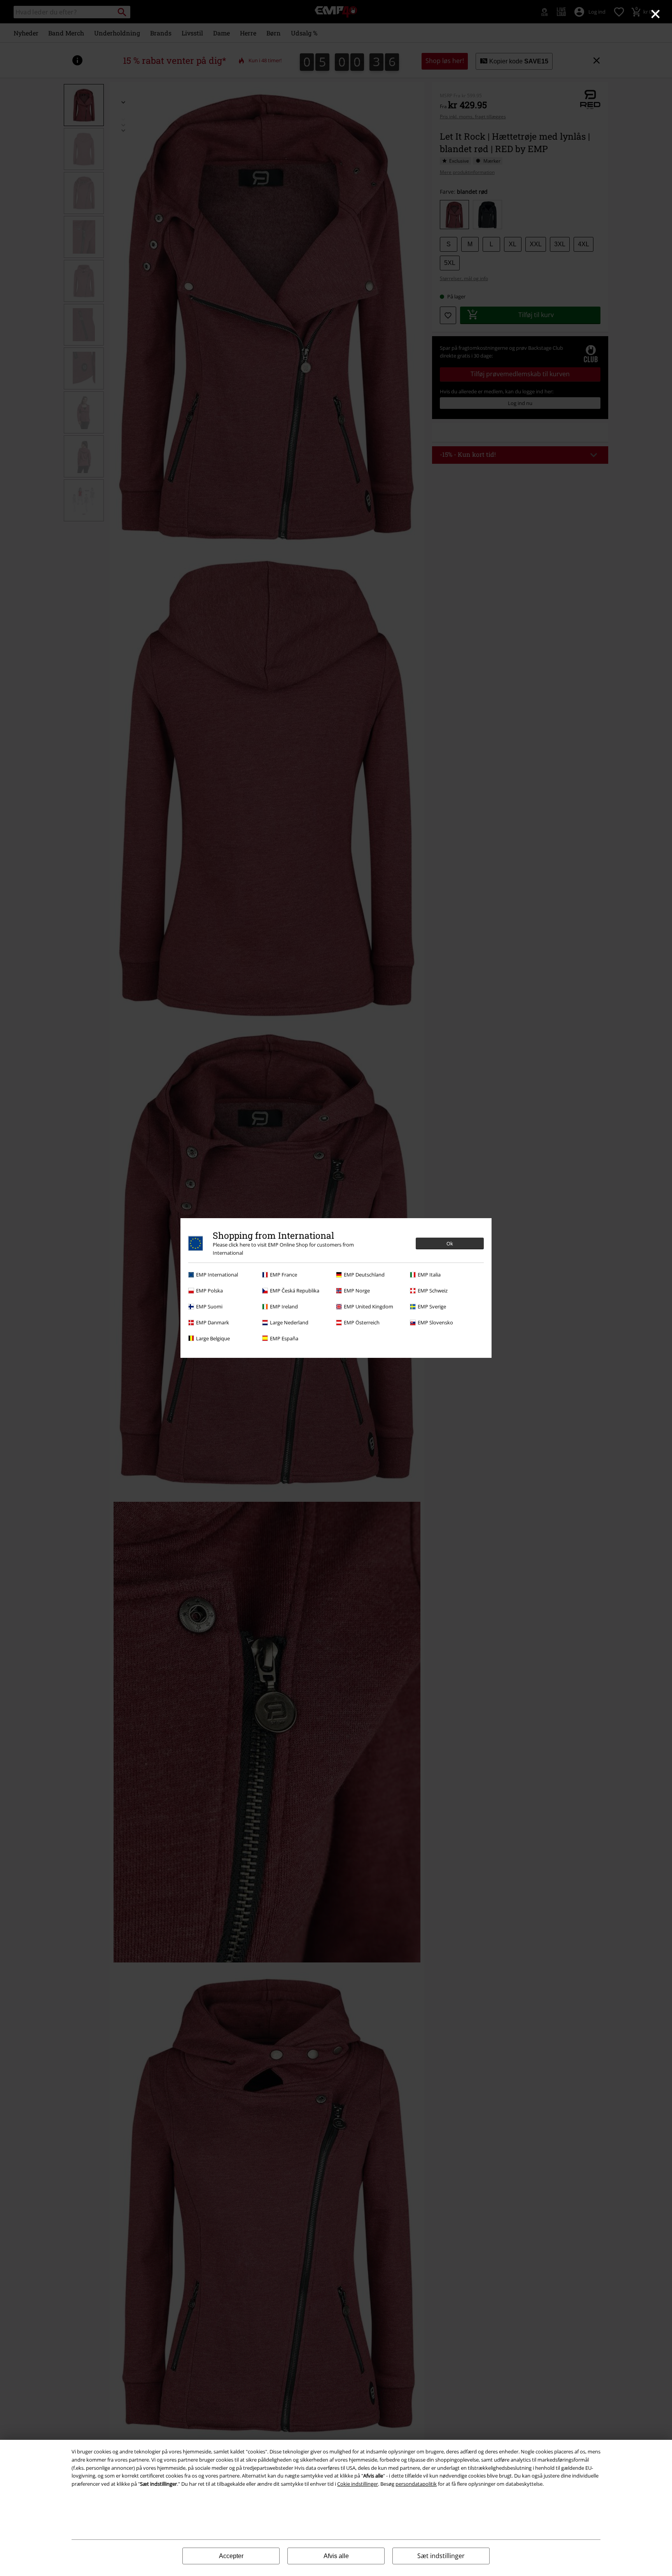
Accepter (231, 2556)
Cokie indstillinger (358, 2484)
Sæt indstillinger (441, 2556)
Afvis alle (336, 2556)
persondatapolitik (416, 2484)
